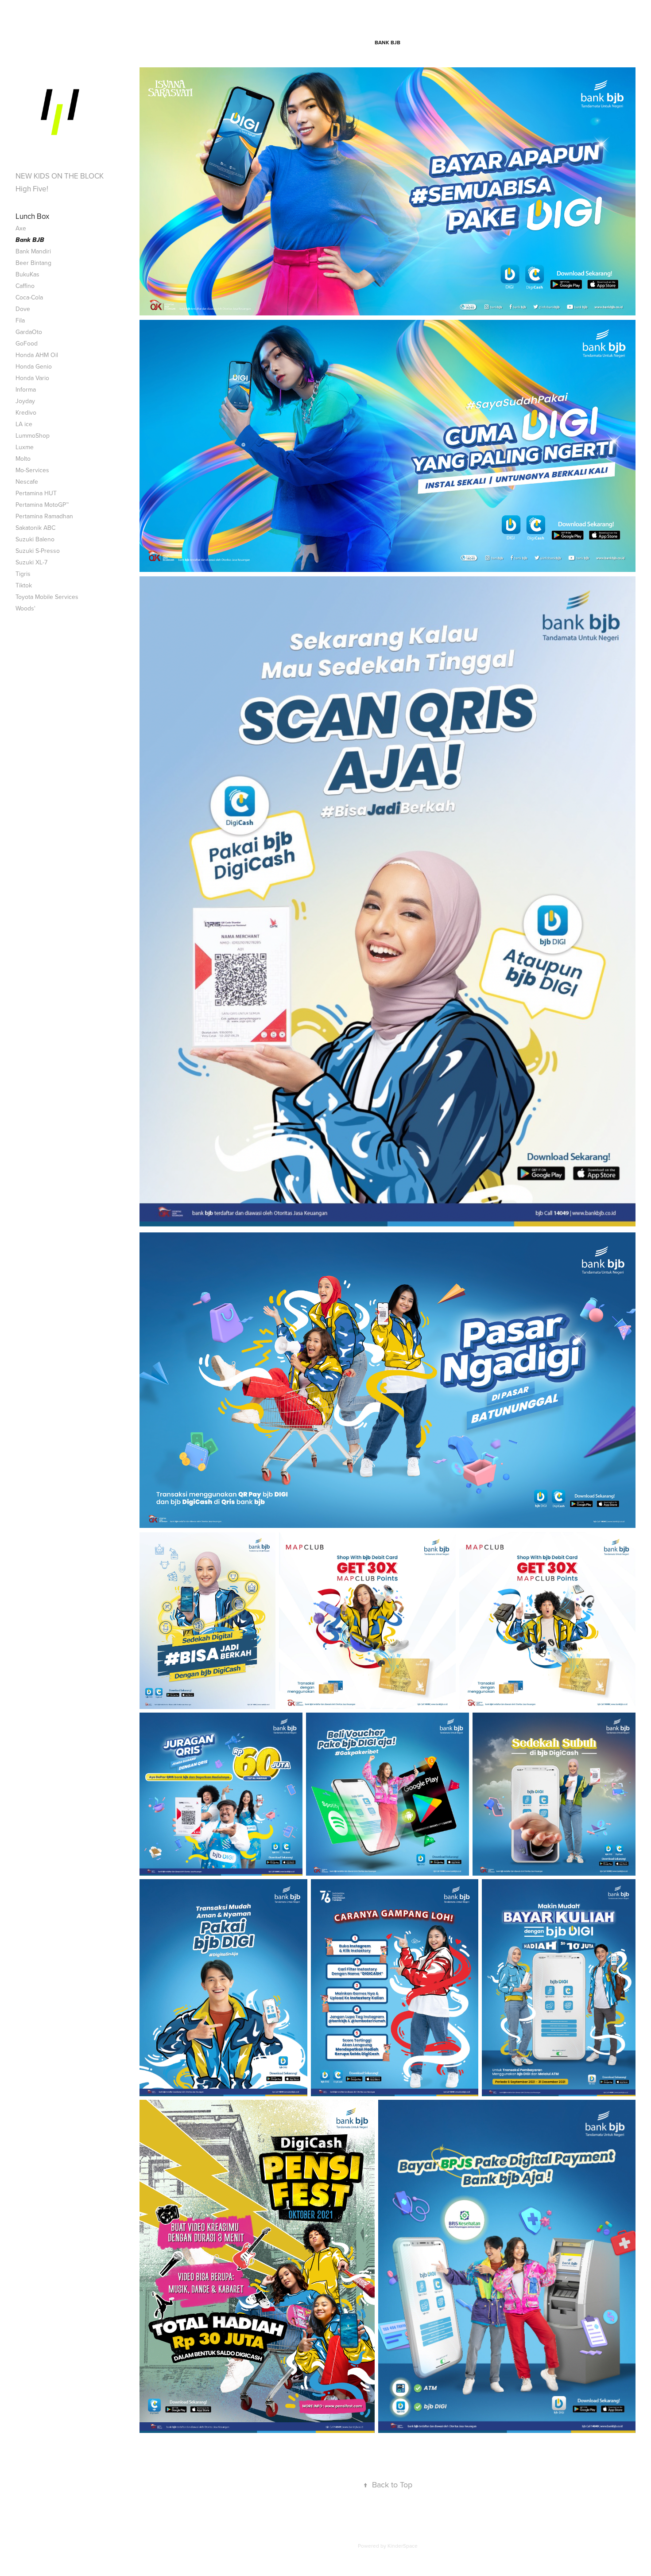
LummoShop (33, 435)
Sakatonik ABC (35, 528)
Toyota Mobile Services (47, 597)
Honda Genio (34, 366)
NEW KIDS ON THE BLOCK (60, 176)
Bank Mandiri (33, 251)
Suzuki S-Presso (38, 551)
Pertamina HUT (36, 493)
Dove (23, 309)
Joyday (25, 401)
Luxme (25, 447)
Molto (23, 458)
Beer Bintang (33, 263)
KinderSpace (403, 2546)
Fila (20, 320)
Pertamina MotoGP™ (42, 505)
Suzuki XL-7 (31, 562)
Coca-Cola (29, 297)
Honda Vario (32, 378)
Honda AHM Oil (37, 355)
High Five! (32, 189)
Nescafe (27, 482)
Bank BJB (30, 240)
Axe (21, 228)
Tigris (23, 574)
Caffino (25, 286)
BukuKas (27, 274)
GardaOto (29, 332)
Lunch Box (32, 216)
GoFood (27, 343)
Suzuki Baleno (35, 539)
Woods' (25, 608)
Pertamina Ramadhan (44, 516)
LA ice (24, 424)
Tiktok (24, 585)
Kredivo (26, 412)
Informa (26, 389)
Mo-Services (32, 470)
